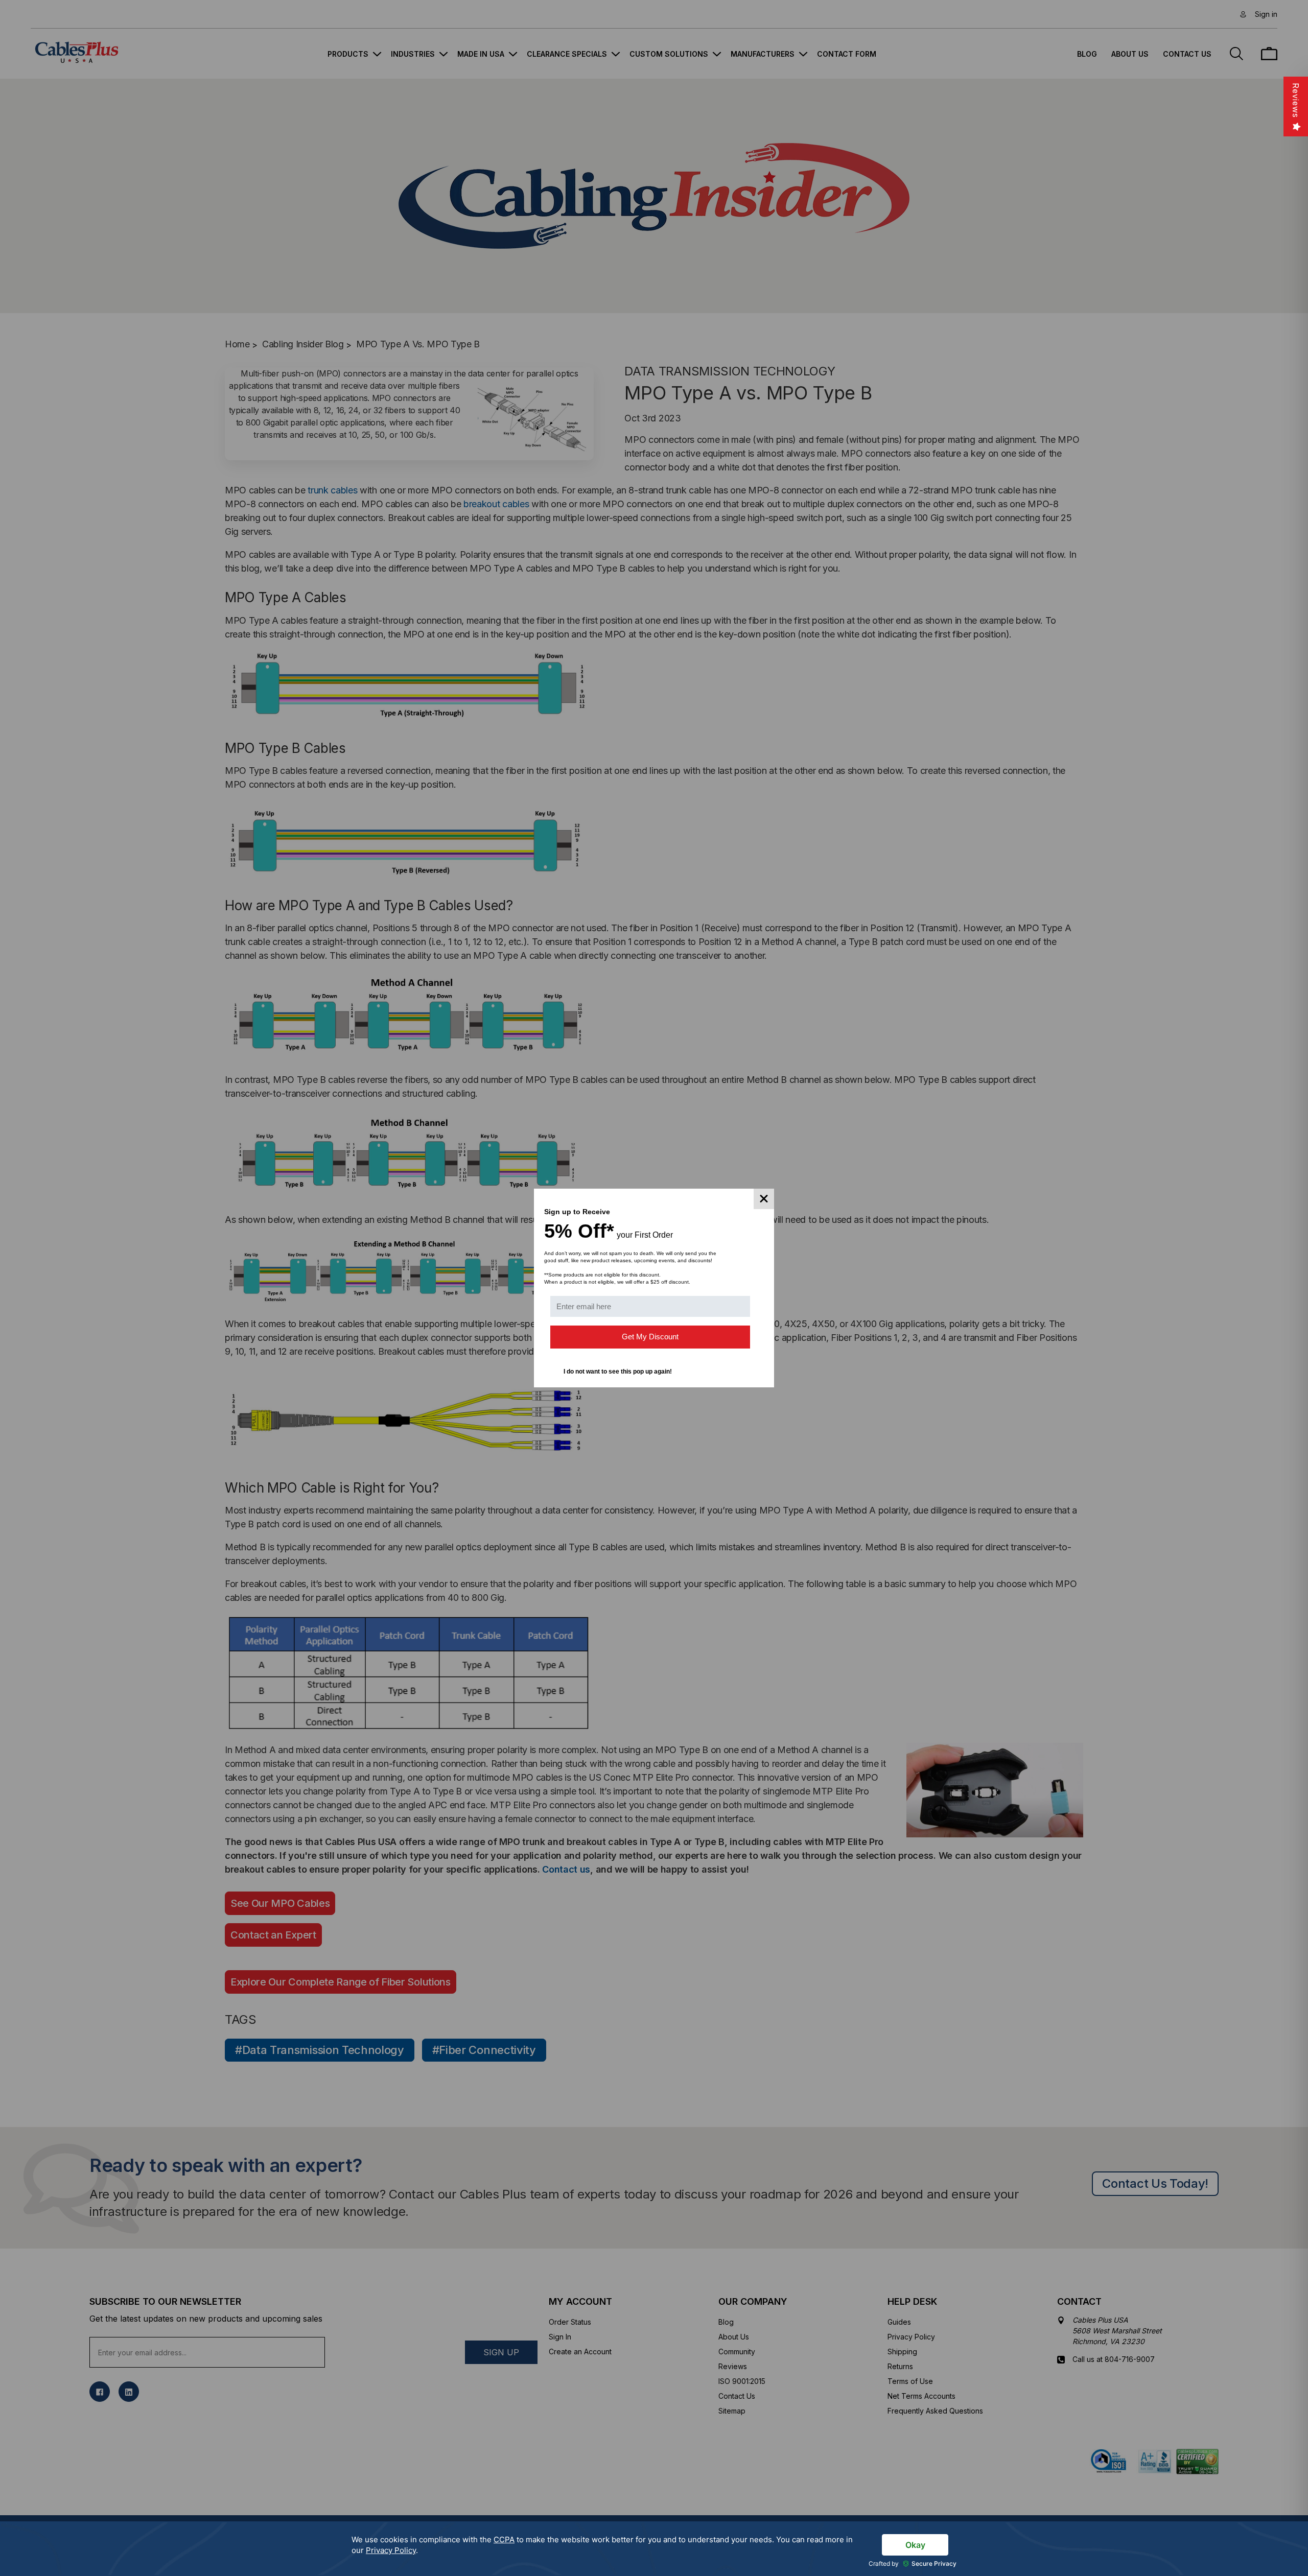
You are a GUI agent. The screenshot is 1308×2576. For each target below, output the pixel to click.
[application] (654, 2549)
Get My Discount (650, 1337)
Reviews (1296, 100)
